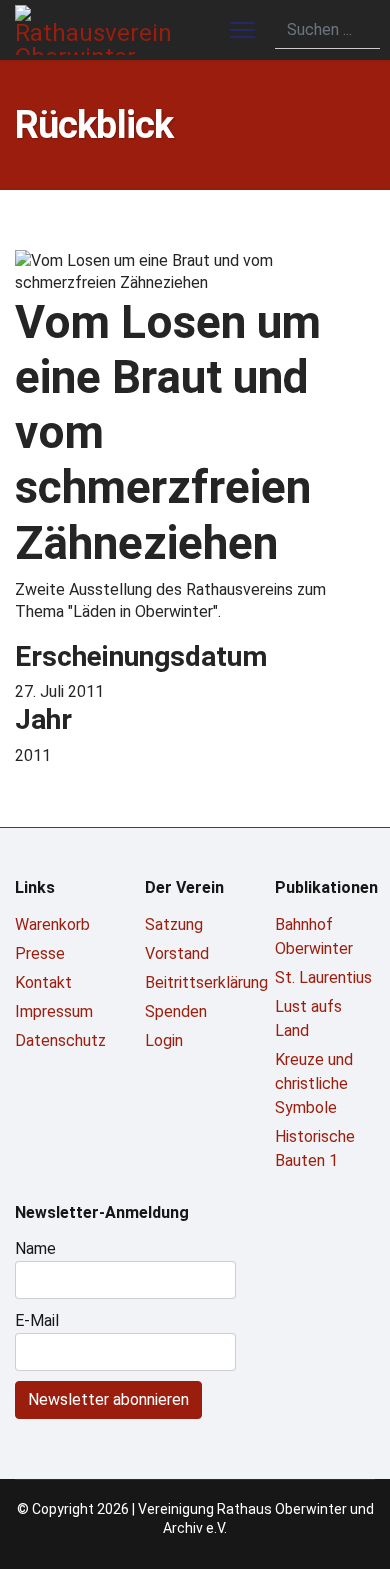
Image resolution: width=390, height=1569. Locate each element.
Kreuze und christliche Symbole (314, 1083)
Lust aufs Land (308, 1018)
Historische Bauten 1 (315, 1148)
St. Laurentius (323, 977)
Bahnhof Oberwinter (314, 936)
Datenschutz (60, 1040)
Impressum (54, 1011)
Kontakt (43, 982)
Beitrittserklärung (195, 982)
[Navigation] (242, 30)
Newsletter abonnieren (108, 1399)
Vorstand (177, 953)
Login (164, 1040)
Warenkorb (52, 924)
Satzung (174, 924)
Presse (40, 953)
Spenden (176, 1011)
